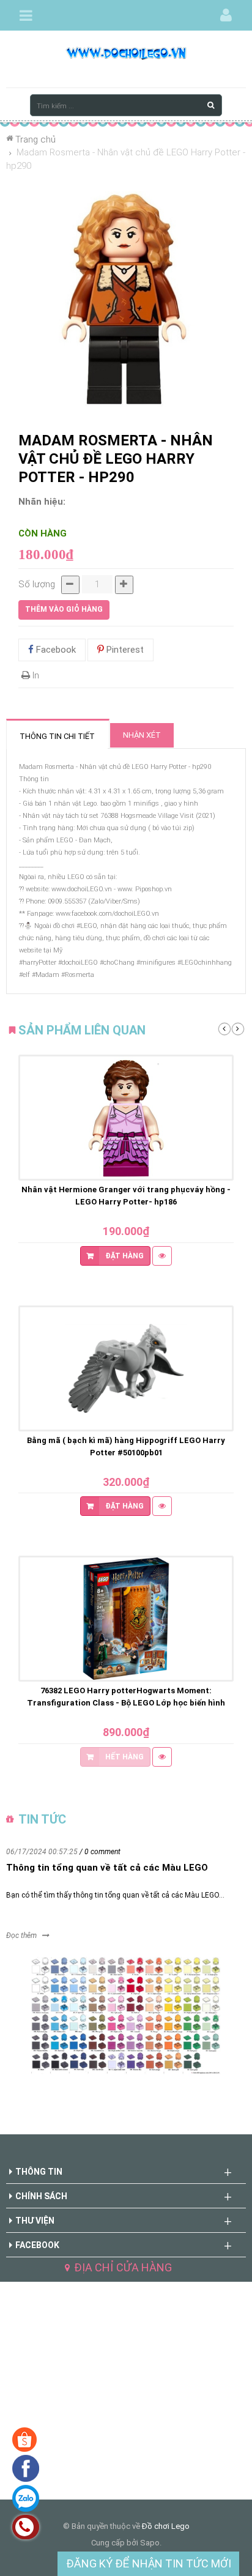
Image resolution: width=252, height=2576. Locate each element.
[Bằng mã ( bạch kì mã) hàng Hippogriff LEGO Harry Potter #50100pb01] (126, 1368)
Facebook (55, 650)
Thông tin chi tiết (57, 736)
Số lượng (37, 584)
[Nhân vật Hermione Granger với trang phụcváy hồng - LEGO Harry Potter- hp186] (126, 1118)
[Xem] (162, 1256)
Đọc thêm (21, 1936)
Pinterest (124, 650)
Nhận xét (142, 735)
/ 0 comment (100, 1852)
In (35, 675)
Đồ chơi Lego (166, 2526)
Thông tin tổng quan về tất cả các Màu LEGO (107, 1868)
